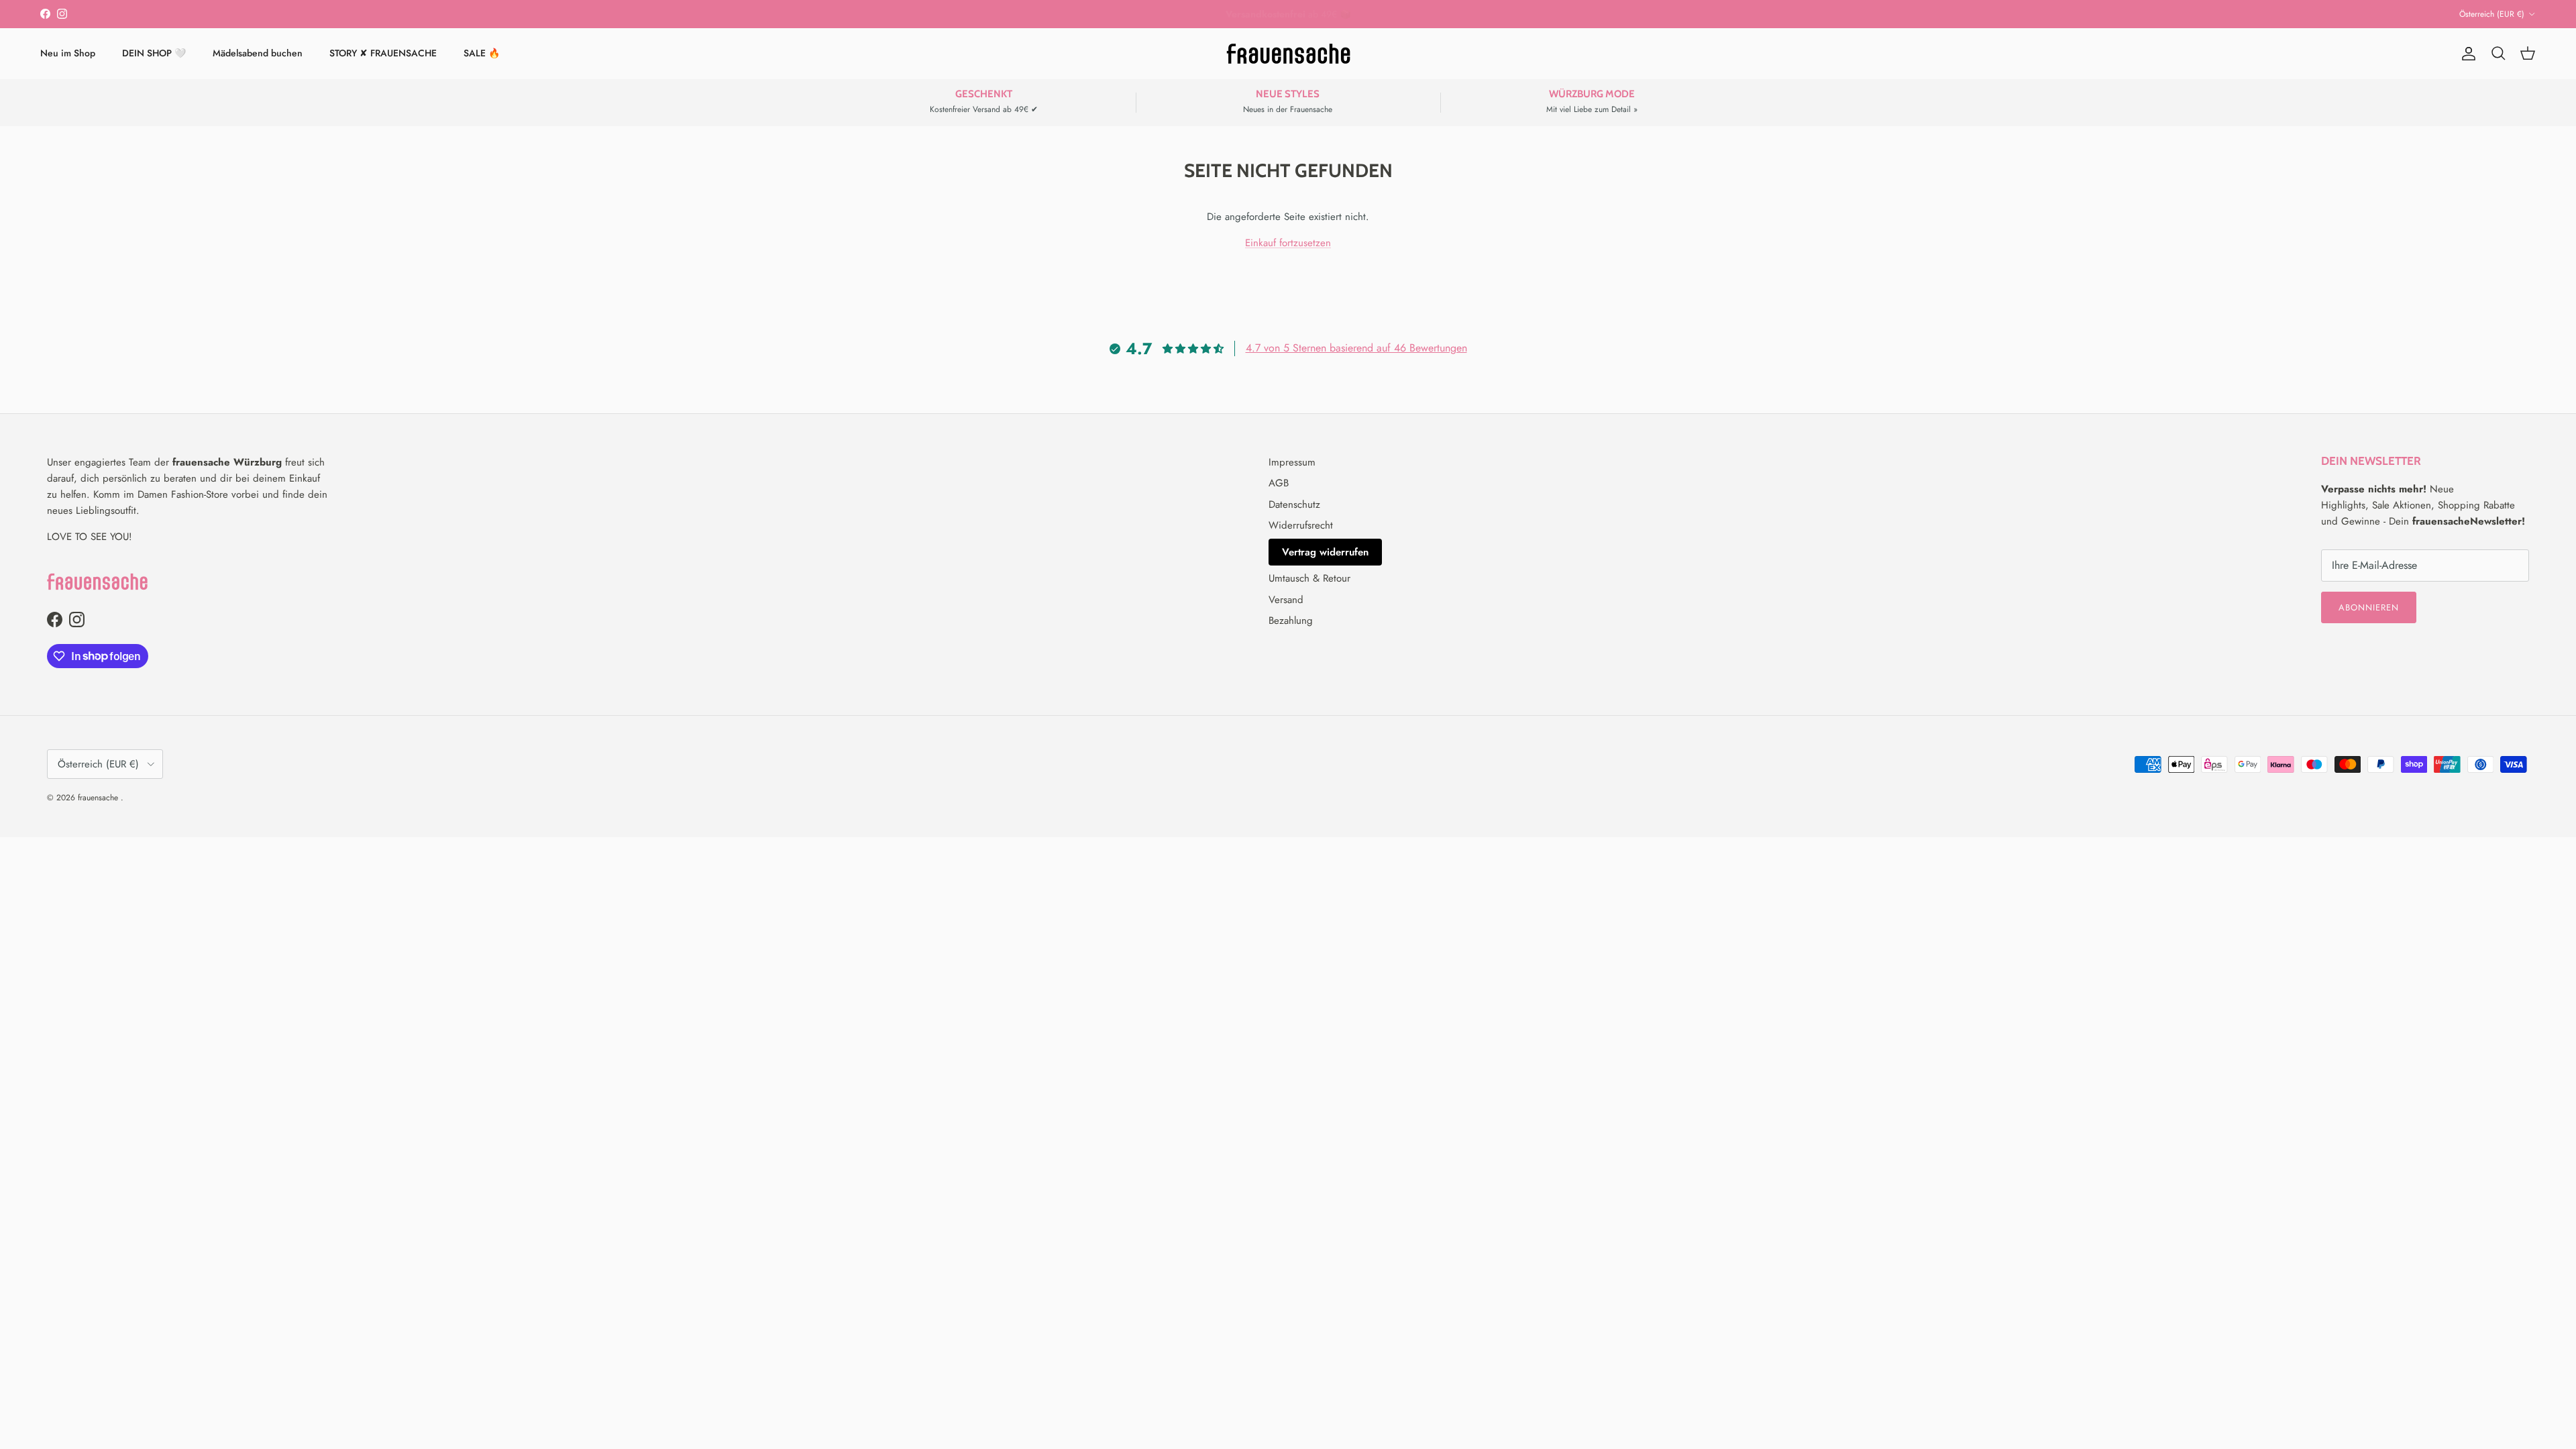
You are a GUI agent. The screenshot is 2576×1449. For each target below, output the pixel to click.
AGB (1279, 483)
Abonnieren (2369, 607)
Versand (1286, 600)
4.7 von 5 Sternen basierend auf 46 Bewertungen (1356, 348)
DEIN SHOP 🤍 (154, 53)
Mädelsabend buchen (258, 53)
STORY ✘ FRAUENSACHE (383, 53)
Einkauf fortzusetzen (1288, 243)
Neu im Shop (68, 53)
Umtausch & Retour (1309, 578)
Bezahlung (1291, 621)
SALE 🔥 (482, 53)
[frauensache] (1288, 54)
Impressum (1292, 462)
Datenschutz (1294, 504)
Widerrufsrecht (1301, 525)
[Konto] (2466, 54)
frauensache (99, 798)
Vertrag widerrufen (1325, 552)
